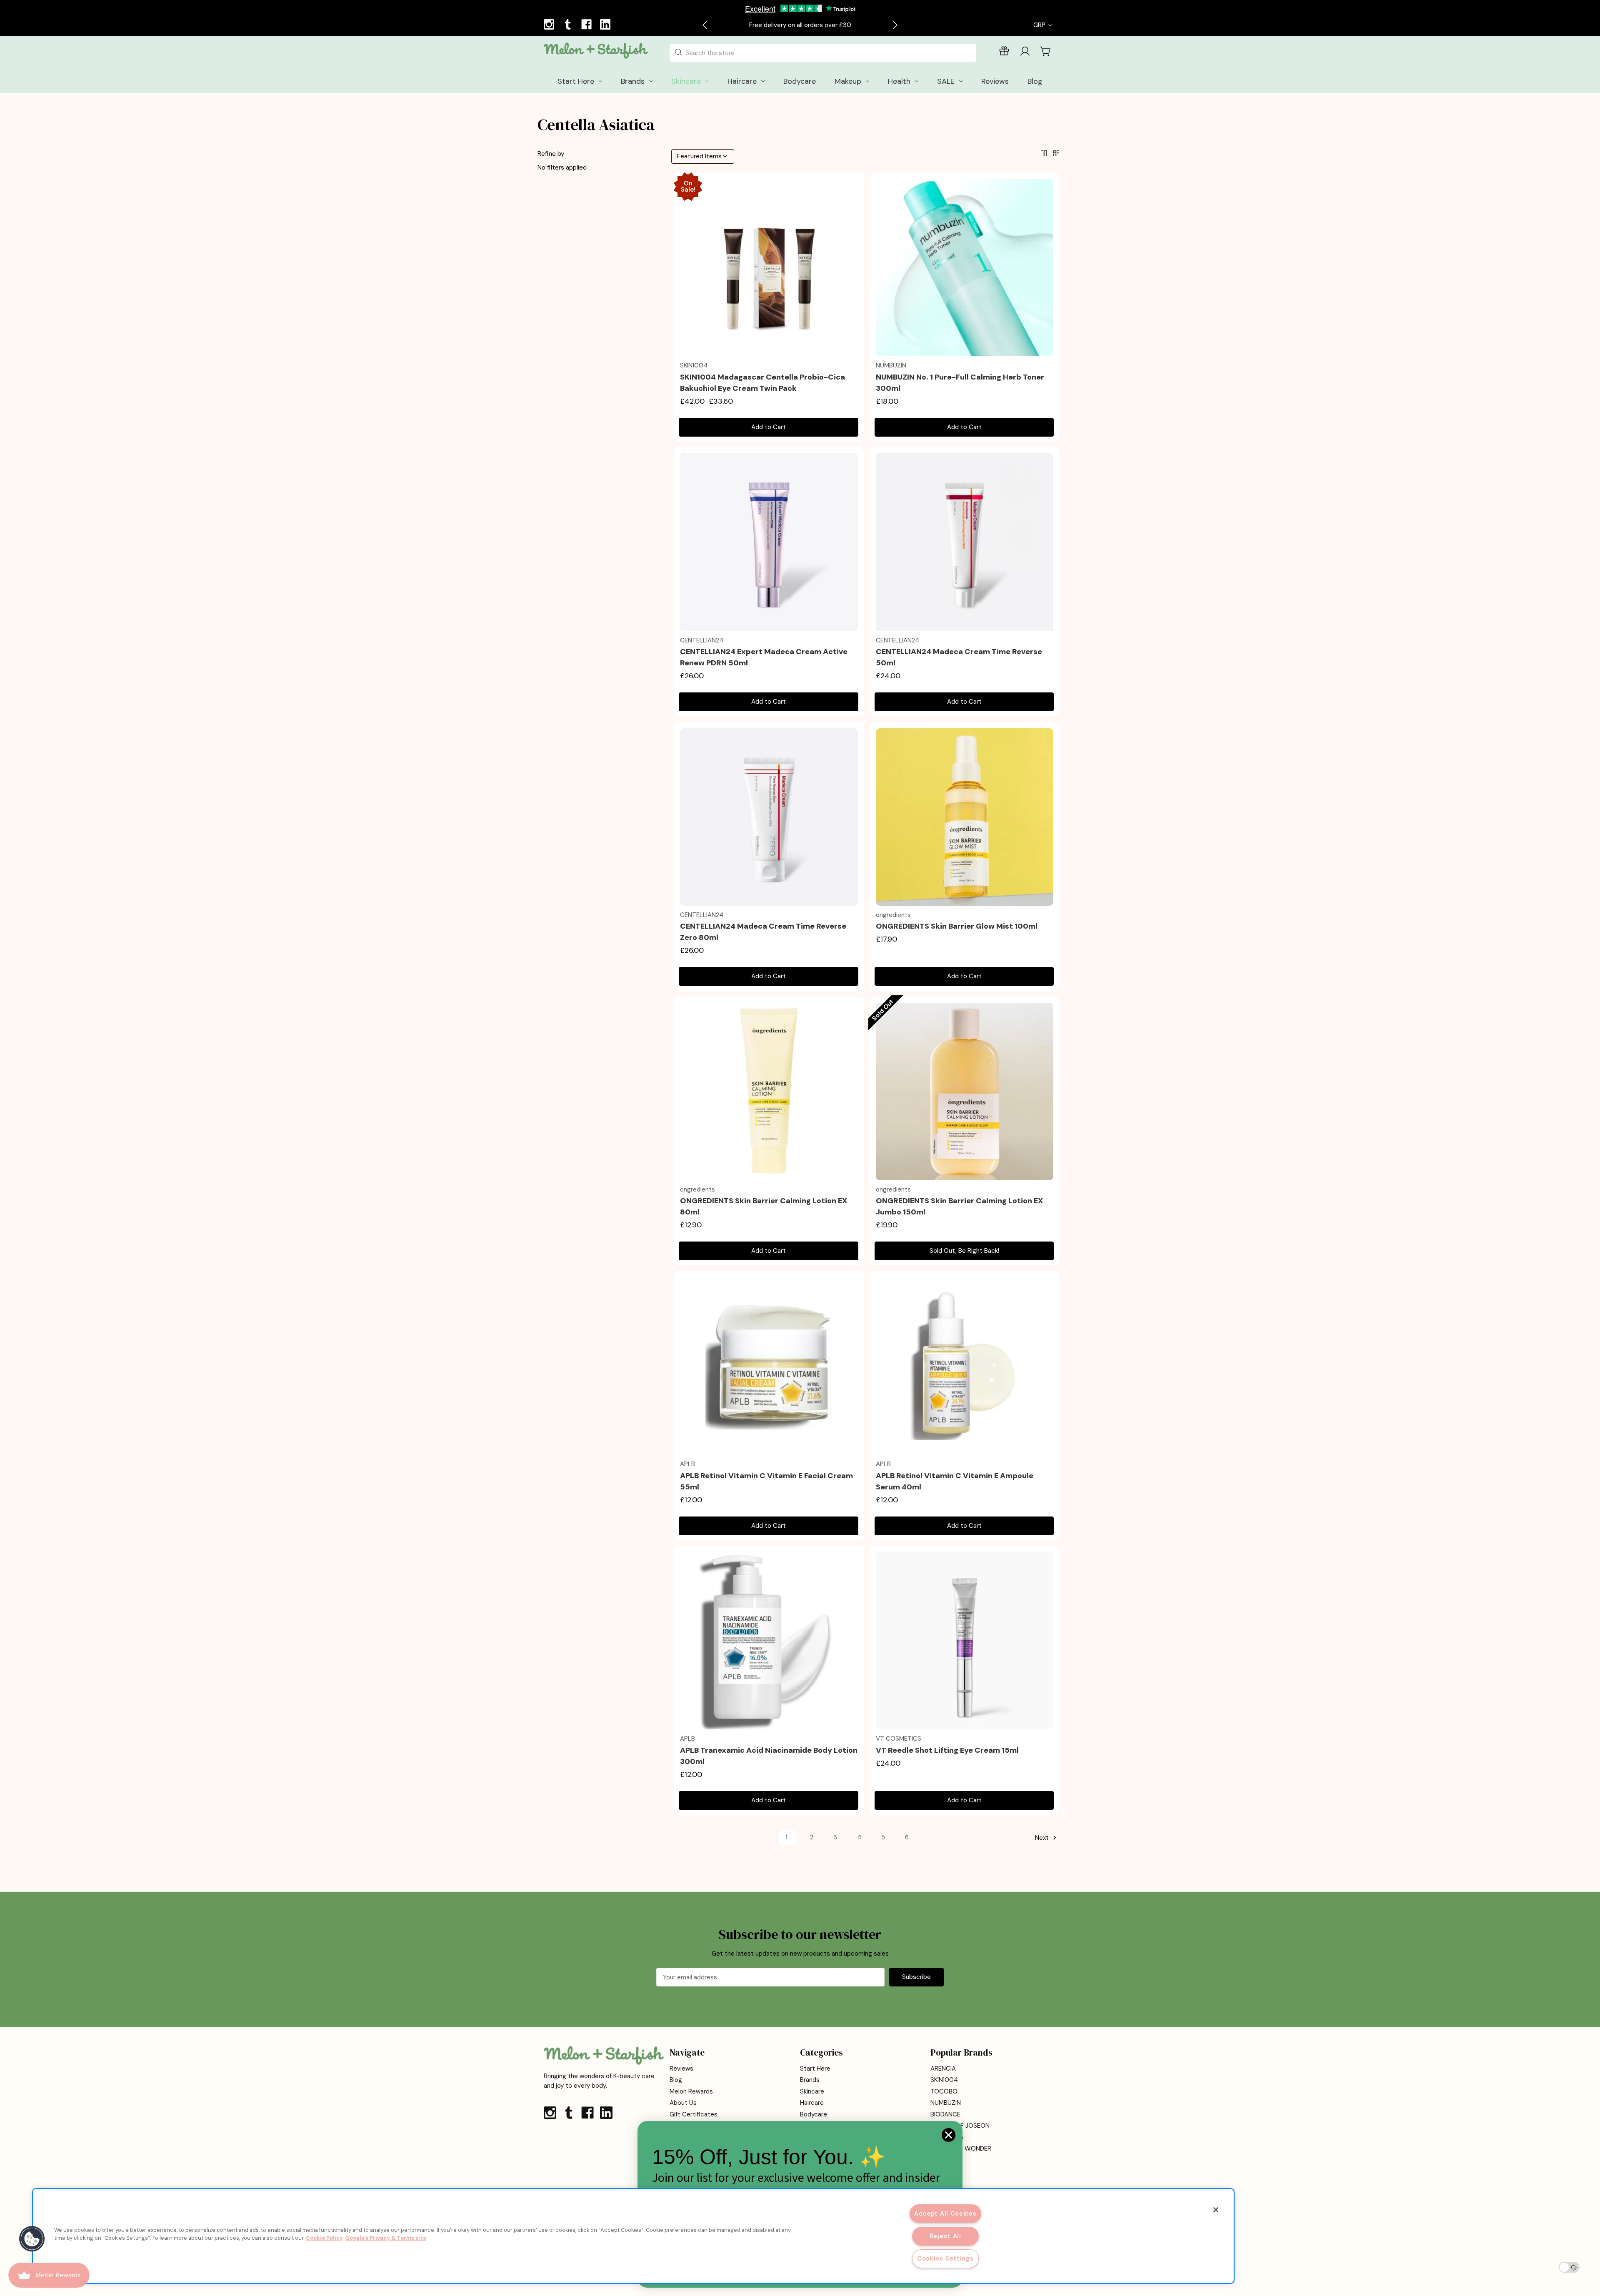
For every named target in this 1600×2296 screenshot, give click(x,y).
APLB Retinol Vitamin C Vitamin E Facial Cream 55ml (766, 1481)
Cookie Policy (324, 2238)
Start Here (815, 2069)
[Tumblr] (569, 25)
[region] (633, 2236)
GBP (1040, 25)
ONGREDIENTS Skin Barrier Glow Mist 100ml (957, 926)
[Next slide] (895, 25)
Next (1043, 1838)
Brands (810, 2080)
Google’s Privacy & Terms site (386, 2238)
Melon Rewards (691, 2091)
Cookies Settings (945, 2259)
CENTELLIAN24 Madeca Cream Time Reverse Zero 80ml (763, 932)
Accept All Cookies (945, 2214)
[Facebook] (587, 25)
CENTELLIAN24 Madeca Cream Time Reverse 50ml (959, 657)
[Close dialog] (949, 2135)
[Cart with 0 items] (1046, 51)
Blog (676, 2080)
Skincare (812, 2091)
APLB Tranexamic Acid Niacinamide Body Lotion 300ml (769, 1756)
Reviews (681, 2069)
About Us (683, 2103)
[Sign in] (1025, 53)
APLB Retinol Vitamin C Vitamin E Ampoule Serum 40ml (955, 1481)
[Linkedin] (606, 25)
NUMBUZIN (946, 2103)
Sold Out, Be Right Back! (964, 1251)
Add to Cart (769, 427)
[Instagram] (550, 25)
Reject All (945, 2236)
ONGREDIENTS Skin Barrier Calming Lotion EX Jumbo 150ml (959, 1206)
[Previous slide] (705, 25)
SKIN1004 (944, 2080)
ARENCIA (943, 2069)
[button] (32, 2239)
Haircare (812, 2103)
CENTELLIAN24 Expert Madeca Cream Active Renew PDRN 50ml (764, 657)
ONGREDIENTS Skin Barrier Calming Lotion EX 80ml (764, 1206)
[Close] (1216, 2210)
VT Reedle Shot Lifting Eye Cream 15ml (947, 1750)
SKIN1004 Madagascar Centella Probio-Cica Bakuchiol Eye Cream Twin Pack (762, 383)
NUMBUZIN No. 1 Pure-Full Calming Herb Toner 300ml (960, 383)
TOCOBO (944, 2091)
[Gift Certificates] (1004, 53)
